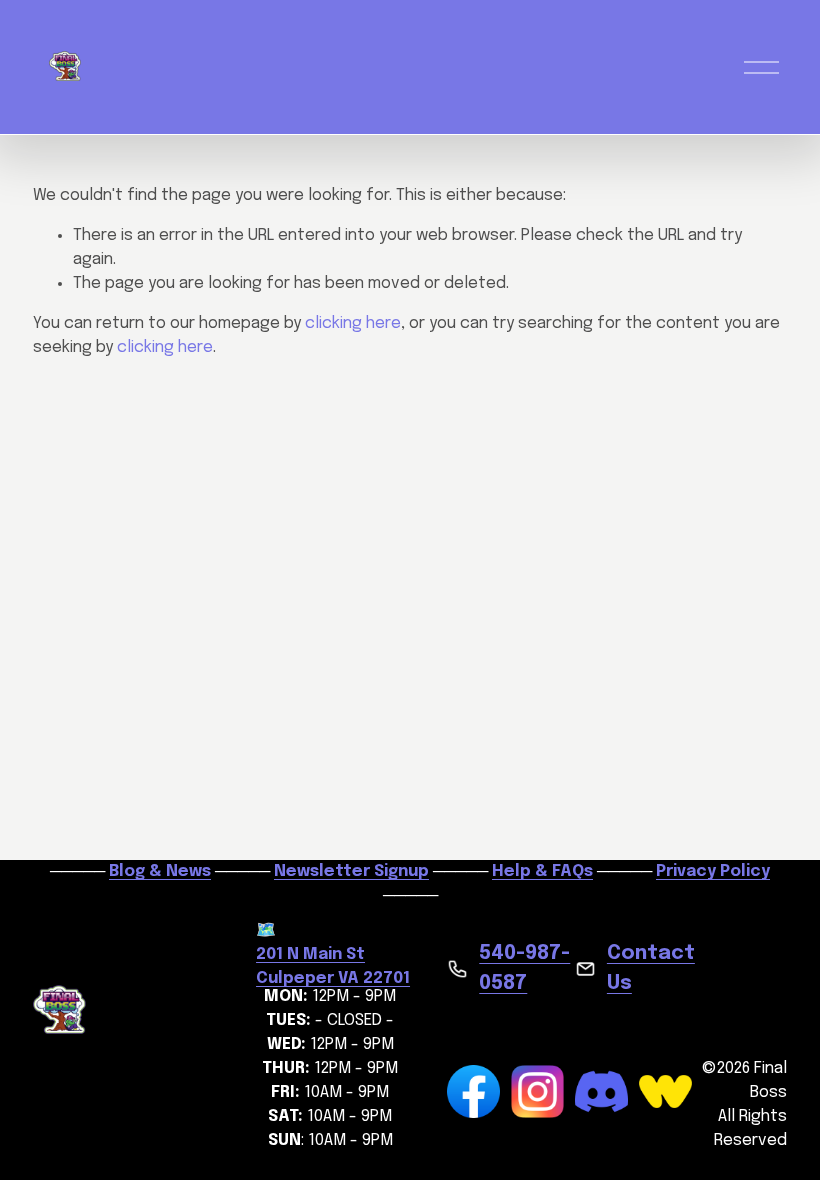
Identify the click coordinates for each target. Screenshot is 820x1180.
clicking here (353, 323)
